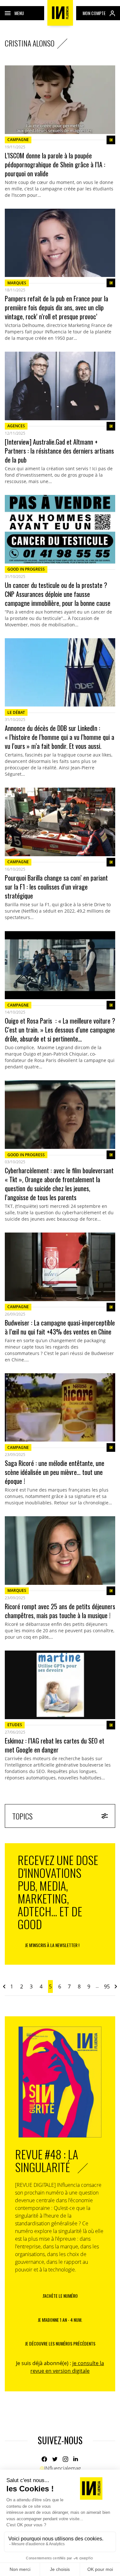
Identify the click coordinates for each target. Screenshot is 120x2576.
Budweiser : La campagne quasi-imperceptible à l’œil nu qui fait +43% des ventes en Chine (60, 1327)
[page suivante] (116, 1986)
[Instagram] (65, 2459)
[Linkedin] (76, 2459)
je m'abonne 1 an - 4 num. (60, 2320)
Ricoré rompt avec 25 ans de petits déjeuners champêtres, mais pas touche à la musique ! (60, 1611)
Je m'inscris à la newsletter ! (52, 1945)
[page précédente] (4, 1986)
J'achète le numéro (60, 2296)
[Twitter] (55, 2459)
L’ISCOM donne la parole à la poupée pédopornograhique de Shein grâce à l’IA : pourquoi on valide (55, 164)
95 (107, 1986)
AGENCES (16, 426)
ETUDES (15, 1725)
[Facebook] (44, 2459)
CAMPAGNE (18, 140)
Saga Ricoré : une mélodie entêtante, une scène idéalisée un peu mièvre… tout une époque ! (55, 1472)
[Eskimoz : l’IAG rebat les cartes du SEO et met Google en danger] (60, 1685)
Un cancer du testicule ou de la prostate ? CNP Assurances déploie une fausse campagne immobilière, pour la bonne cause (58, 594)
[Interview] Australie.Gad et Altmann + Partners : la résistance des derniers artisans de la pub (59, 451)
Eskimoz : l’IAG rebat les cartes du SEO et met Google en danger (55, 1745)
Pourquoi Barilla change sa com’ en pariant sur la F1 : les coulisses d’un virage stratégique (56, 887)
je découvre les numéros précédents (60, 2343)
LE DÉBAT (16, 712)
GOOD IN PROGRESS (26, 569)
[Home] (60, 13)
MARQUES (17, 283)
